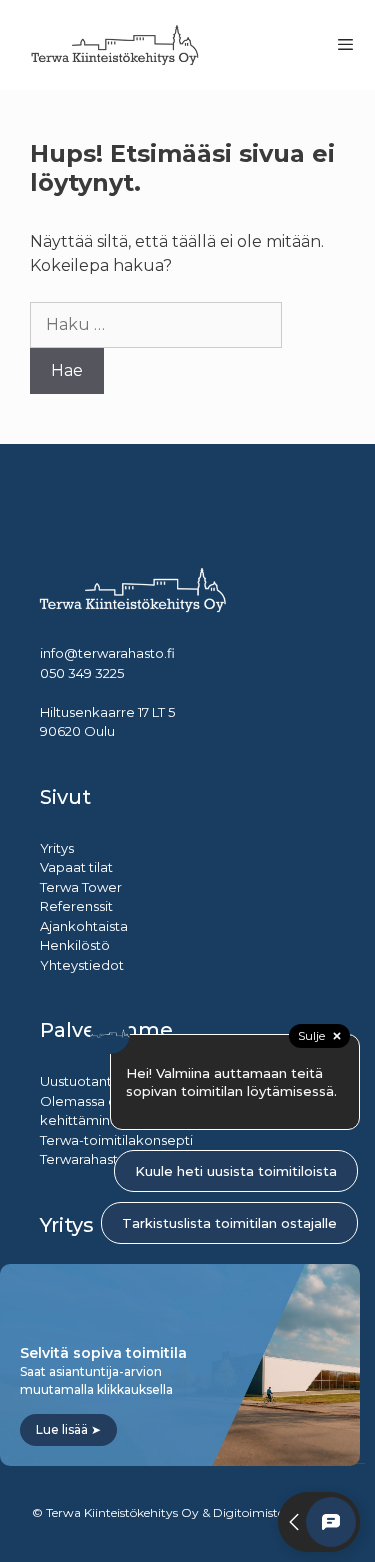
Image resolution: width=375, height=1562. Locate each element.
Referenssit (76, 906)
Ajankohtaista (84, 926)
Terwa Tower (81, 887)
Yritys (57, 848)
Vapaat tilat (76, 867)
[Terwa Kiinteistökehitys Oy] (115, 45)
